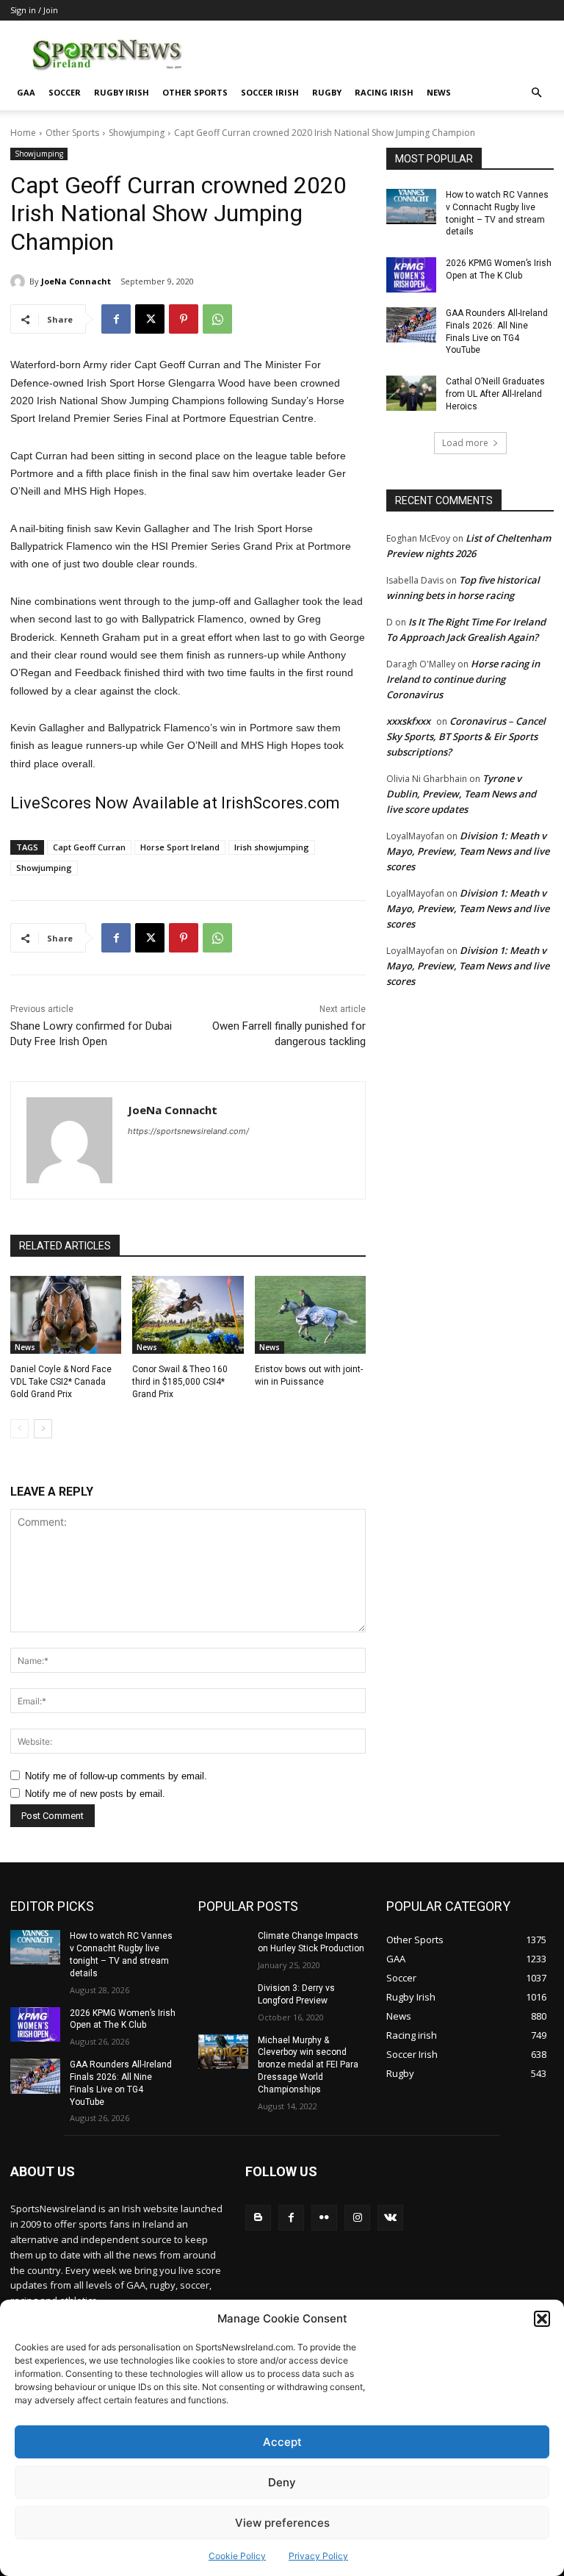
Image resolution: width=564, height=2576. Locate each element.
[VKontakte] (390, 2218)
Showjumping (137, 133)
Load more (465, 443)
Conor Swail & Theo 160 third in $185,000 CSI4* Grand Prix (180, 1382)
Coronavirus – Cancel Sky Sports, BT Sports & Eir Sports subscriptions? (466, 736)
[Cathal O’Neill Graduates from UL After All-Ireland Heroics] (411, 393)
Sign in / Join (34, 10)
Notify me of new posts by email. (95, 1794)
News (439, 92)
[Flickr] (324, 2218)
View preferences (282, 2523)
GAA (26, 92)
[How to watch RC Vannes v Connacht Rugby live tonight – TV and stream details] (411, 207)
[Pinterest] (184, 319)
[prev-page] (19, 1429)
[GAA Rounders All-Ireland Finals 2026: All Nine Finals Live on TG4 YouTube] (411, 325)
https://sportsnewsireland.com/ (188, 1131)
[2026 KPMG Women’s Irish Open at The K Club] (411, 275)
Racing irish (384, 92)
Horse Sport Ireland (180, 847)
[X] (150, 319)
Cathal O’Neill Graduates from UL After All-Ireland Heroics (495, 394)
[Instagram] (357, 2218)
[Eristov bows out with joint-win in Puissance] (310, 1315)
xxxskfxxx (408, 721)
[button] (542, 2319)
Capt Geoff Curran (89, 847)
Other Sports (195, 92)
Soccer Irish (270, 92)
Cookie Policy (237, 2556)
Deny (282, 2482)
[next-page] (43, 1429)
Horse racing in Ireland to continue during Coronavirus (463, 679)
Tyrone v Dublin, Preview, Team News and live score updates (461, 794)
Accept (282, 2442)
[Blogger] (258, 2218)
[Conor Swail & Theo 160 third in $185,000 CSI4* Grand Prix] (188, 1315)
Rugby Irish (122, 92)
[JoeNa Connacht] (20, 281)
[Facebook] (116, 319)
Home (23, 133)
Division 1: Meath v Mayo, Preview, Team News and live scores (468, 851)
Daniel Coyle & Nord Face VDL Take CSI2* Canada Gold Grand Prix (61, 1382)
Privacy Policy (318, 2556)
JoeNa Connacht (76, 281)
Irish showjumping (272, 847)
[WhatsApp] (217, 319)
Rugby (327, 92)
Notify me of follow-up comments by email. (116, 1776)
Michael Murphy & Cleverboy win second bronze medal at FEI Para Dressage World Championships (308, 2065)
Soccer (65, 92)
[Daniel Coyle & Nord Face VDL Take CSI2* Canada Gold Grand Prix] (66, 1315)
